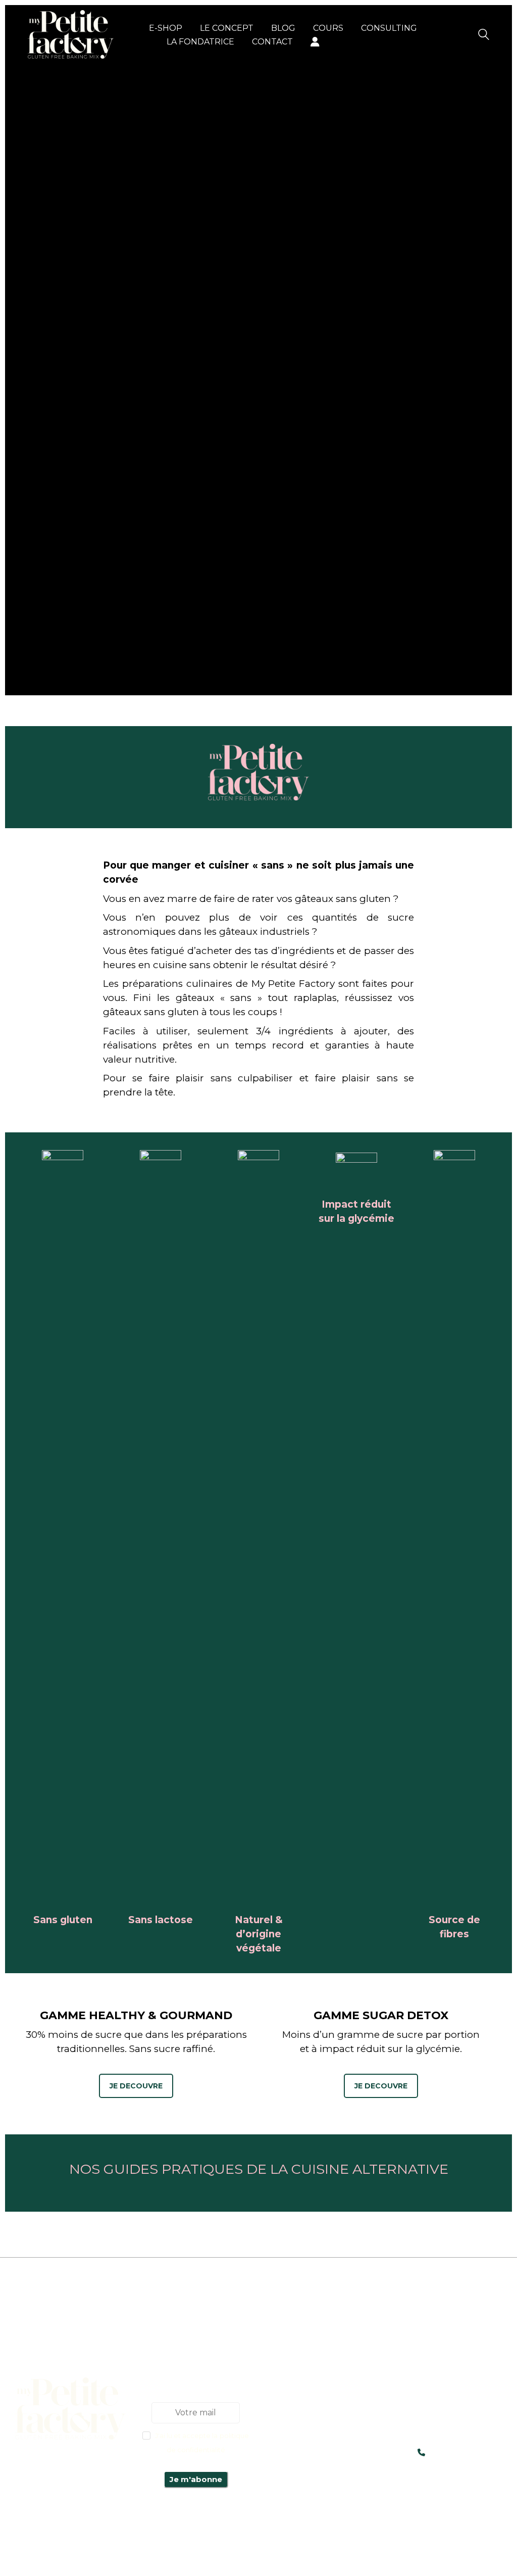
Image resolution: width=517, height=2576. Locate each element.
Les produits (321, 2364)
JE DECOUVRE (136, 2086)
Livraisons (321, 2392)
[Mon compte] (315, 42)
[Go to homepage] (71, 34)
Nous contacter (321, 2406)
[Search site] (484, 36)
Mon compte (321, 2378)
